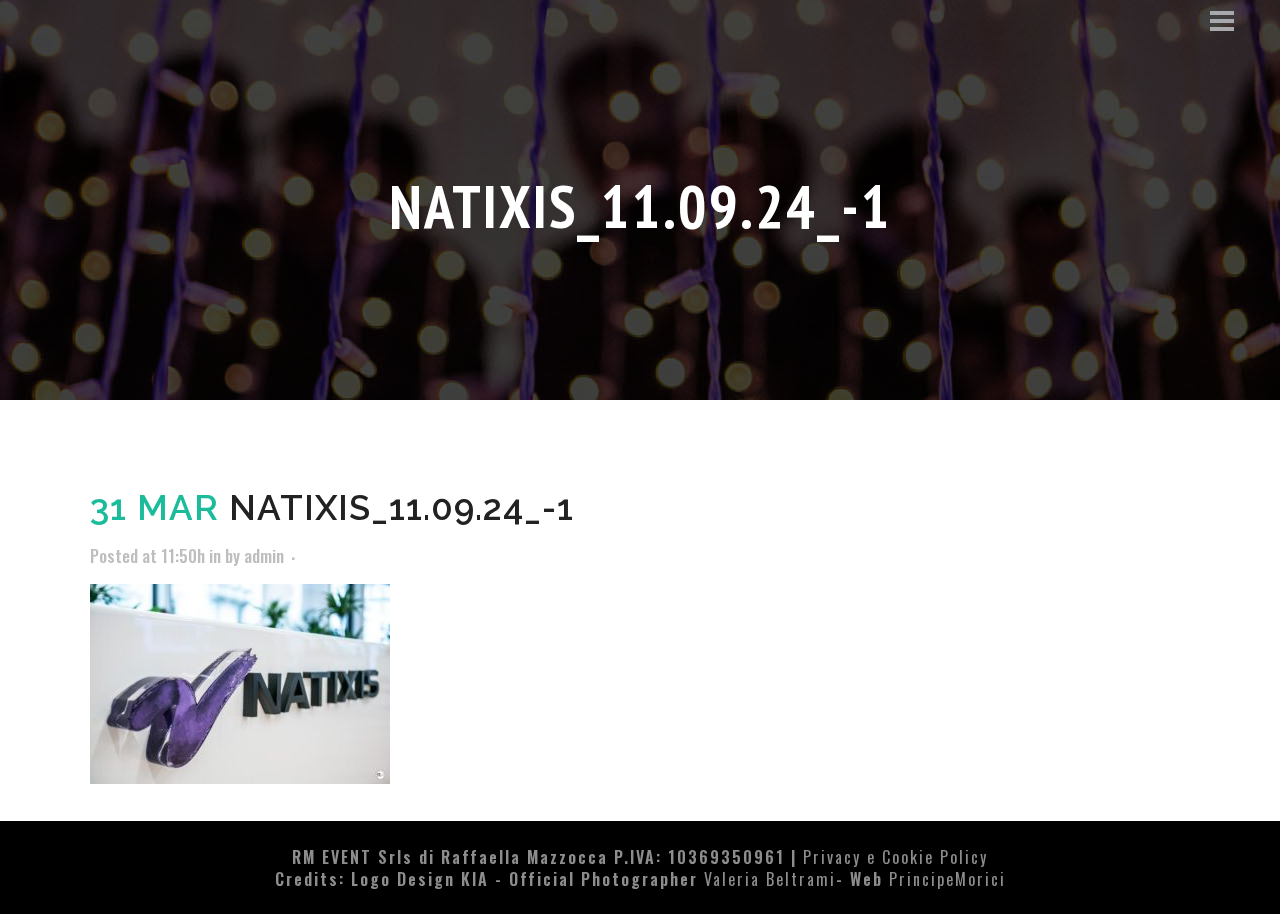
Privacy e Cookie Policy (895, 857)
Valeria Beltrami (770, 879)
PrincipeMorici (947, 879)
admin (264, 555)
